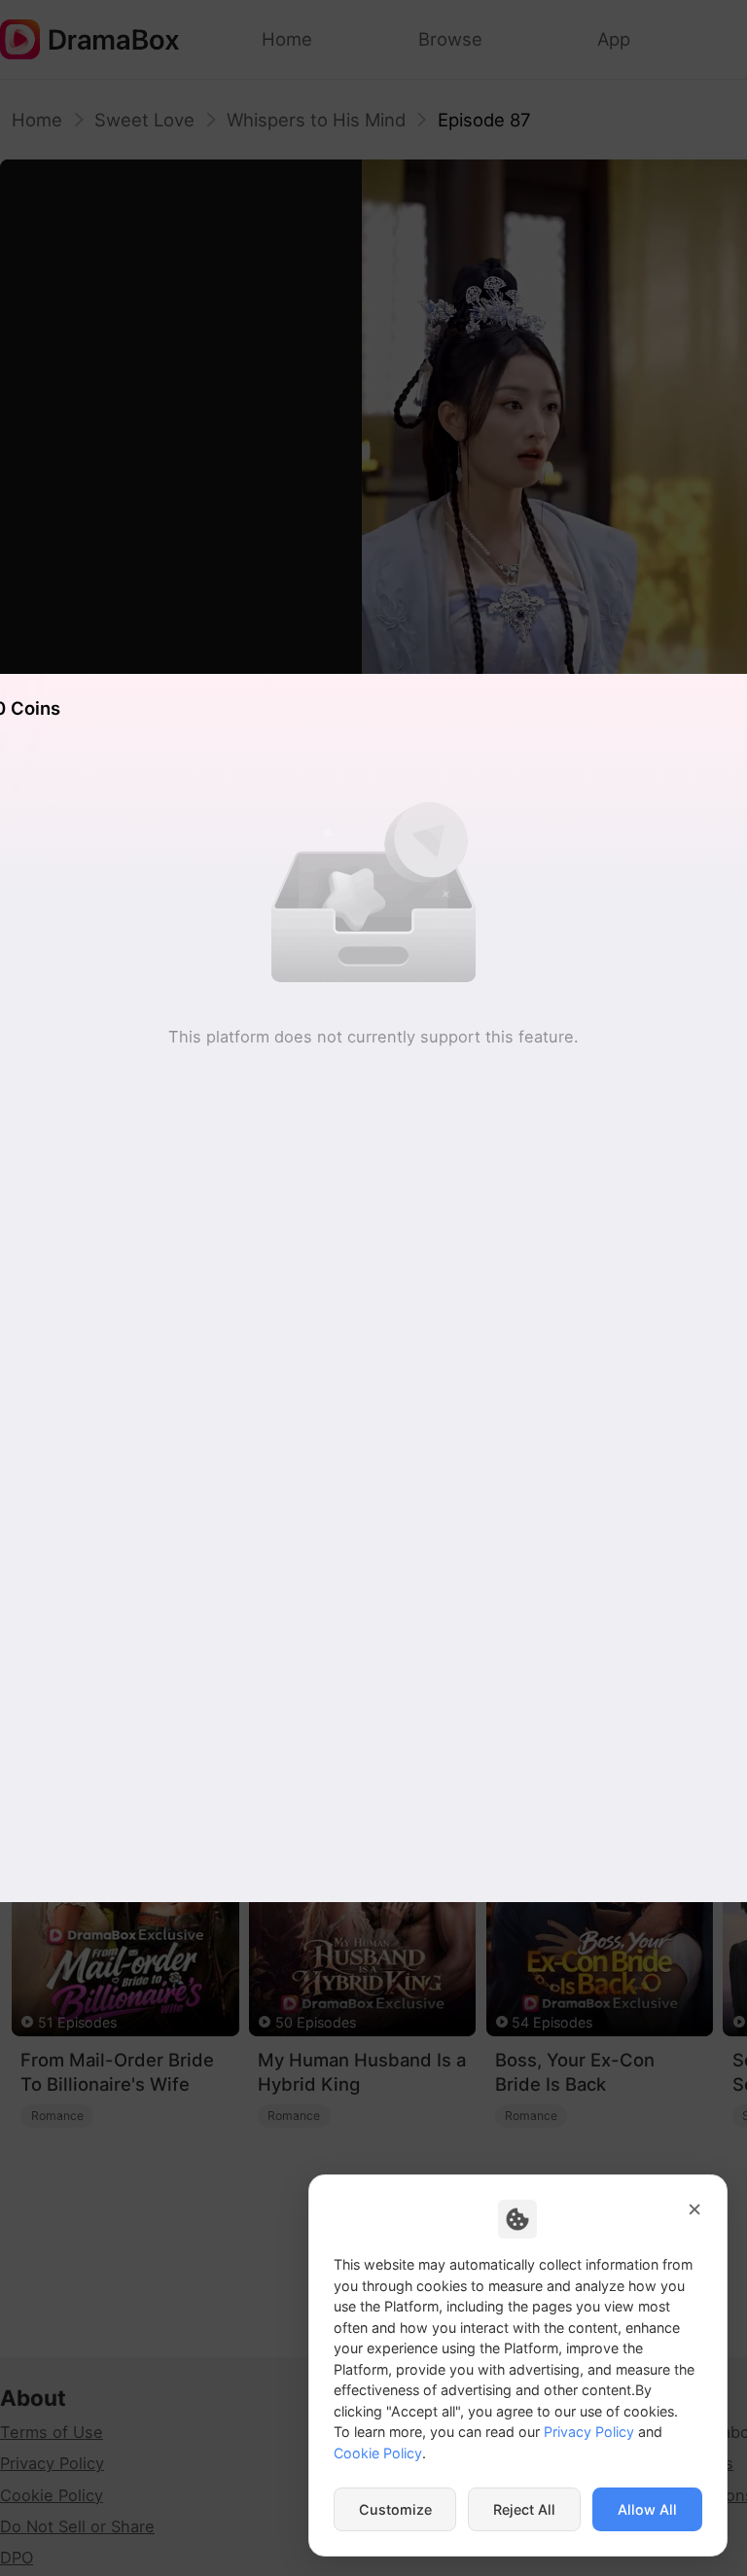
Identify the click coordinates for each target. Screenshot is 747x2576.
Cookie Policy (378, 2453)
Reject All (524, 2509)
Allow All (647, 2509)
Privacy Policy (589, 2432)
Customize (395, 2509)
